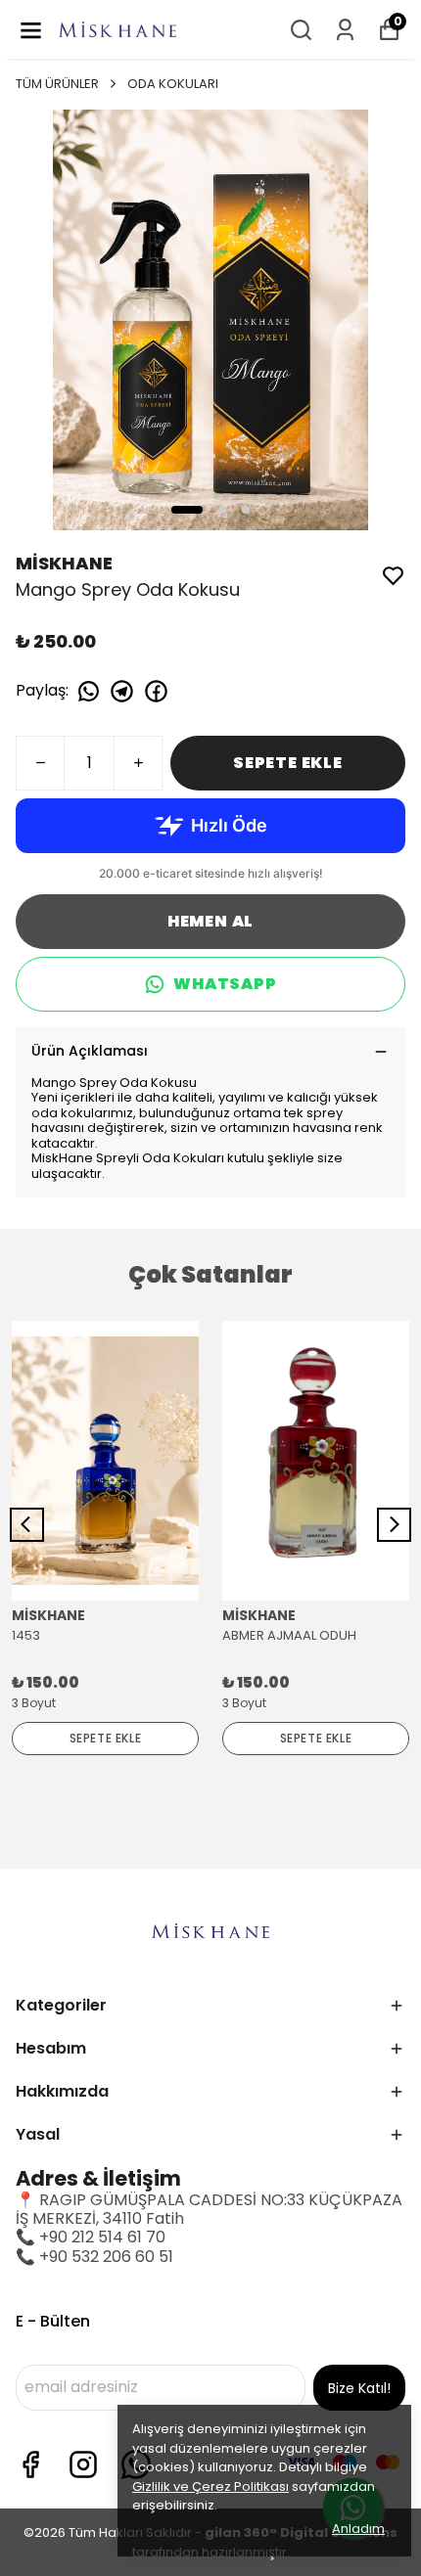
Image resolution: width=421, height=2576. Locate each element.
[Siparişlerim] (345, 30)
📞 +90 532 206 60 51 (94, 2257)
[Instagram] (83, 2464)
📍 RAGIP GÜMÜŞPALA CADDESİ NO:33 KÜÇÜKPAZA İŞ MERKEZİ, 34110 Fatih (209, 2209)
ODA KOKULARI (173, 84)
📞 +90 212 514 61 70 (91, 2237)
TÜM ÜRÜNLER (57, 84)
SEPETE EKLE (288, 763)
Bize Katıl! (359, 2388)
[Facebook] (30, 2464)
